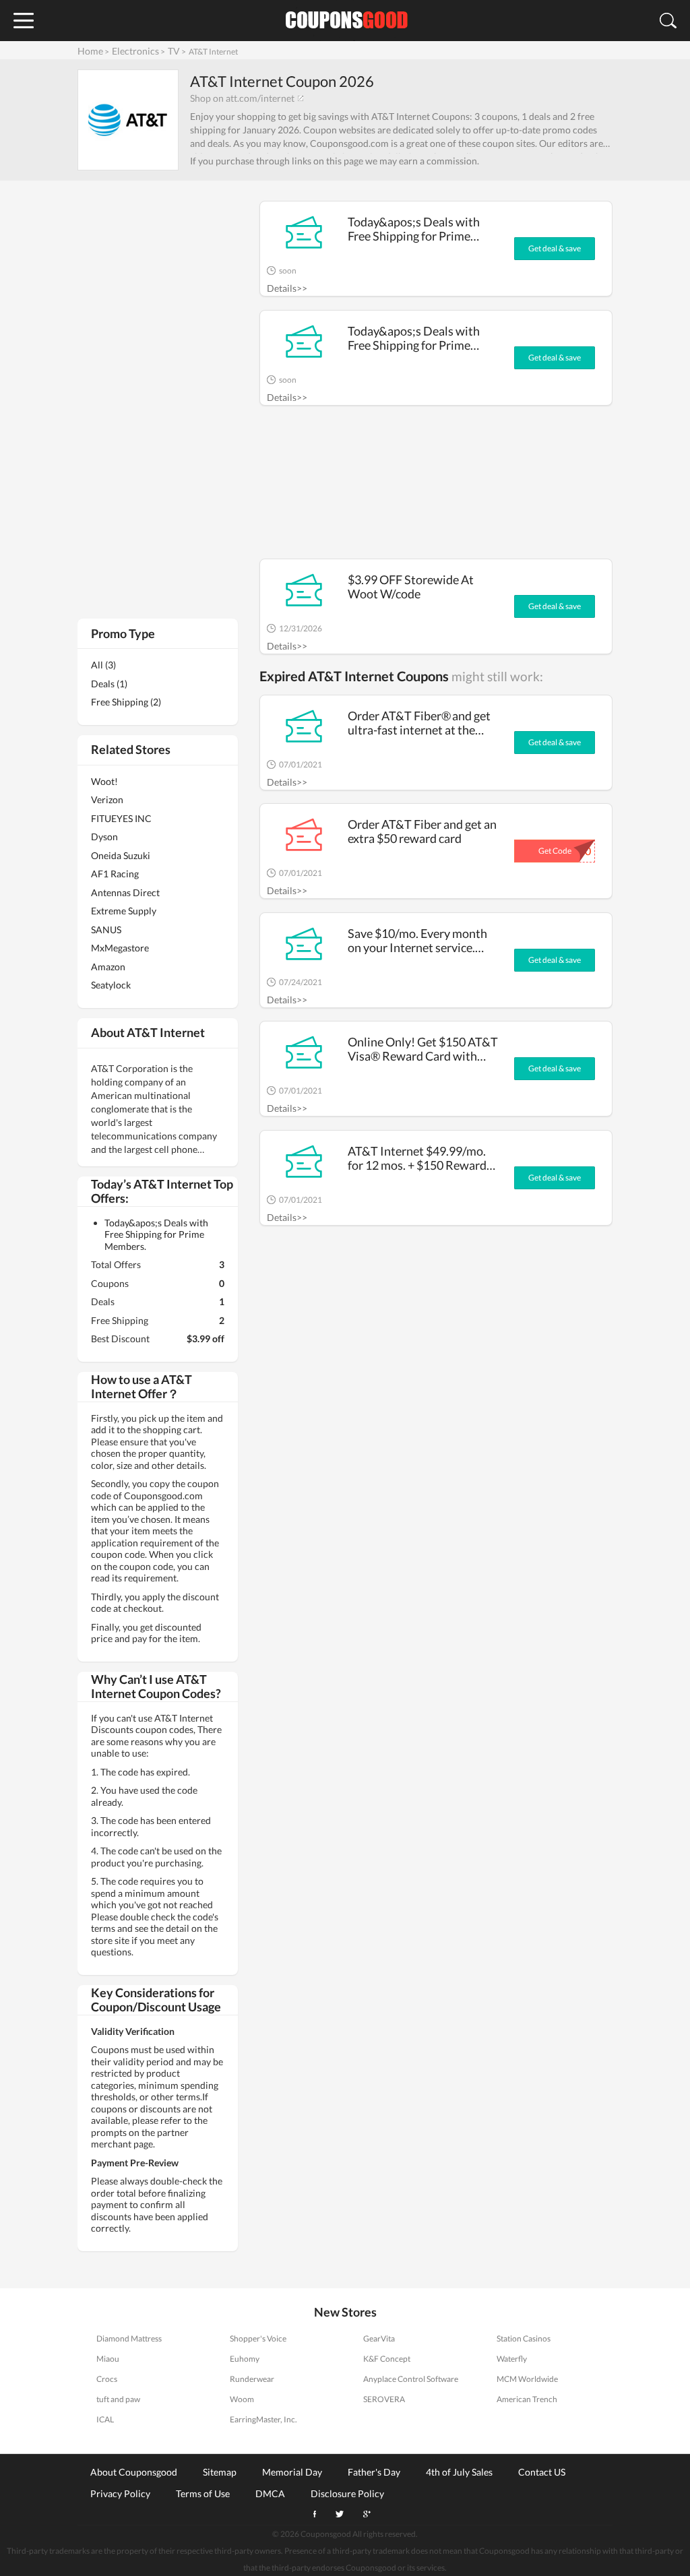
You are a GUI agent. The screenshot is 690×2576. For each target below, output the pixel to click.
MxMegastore (120, 948)
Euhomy (245, 2359)
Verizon (107, 799)
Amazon (108, 967)
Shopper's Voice (258, 2338)
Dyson (104, 837)
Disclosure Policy (347, 2493)
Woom (242, 2399)
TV (174, 51)
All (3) (103, 665)
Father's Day (374, 2472)
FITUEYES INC (121, 818)
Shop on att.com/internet (242, 98)
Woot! (104, 781)
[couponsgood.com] (345, 21)
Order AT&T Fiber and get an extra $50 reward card (422, 831)
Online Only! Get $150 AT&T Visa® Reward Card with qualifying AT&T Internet (423, 1049)
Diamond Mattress (129, 2338)
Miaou (108, 2359)
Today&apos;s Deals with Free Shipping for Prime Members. (414, 229)
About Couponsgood (134, 2472)
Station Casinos (524, 2338)
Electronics (135, 51)
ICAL (105, 2419)
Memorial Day (292, 2472)
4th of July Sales (459, 2472)
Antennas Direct (125, 892)
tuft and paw (118, 2399)
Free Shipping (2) (126, 702)
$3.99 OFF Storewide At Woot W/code (411, 587)
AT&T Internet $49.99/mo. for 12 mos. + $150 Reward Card (417, 1158)
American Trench (527, 2399)
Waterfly (512, 2359)
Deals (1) (109, 684)
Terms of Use (203, 2493)
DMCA (270, 2493)
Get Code (555, 851)
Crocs (107, 2379)
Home (90, 51)
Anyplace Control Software (411, 2379)
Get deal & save (555, 248)
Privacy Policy (120, 2493)
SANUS (106, 930)
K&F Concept (387, 2359)
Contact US (542, 2472)
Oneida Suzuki (121, 855)
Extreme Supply (124, 911)
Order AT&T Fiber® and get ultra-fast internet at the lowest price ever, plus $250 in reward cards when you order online (420, 723)
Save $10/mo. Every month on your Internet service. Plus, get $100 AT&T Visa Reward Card (417, 940)
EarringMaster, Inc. (263, 2419)
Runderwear (252, 2379)
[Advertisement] (436, 489)
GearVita (379, 2338)
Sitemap (220, 2472)
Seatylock (111, 985)
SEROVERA (384, 2399)
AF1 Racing (115, 874)
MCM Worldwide (527, 2379)
